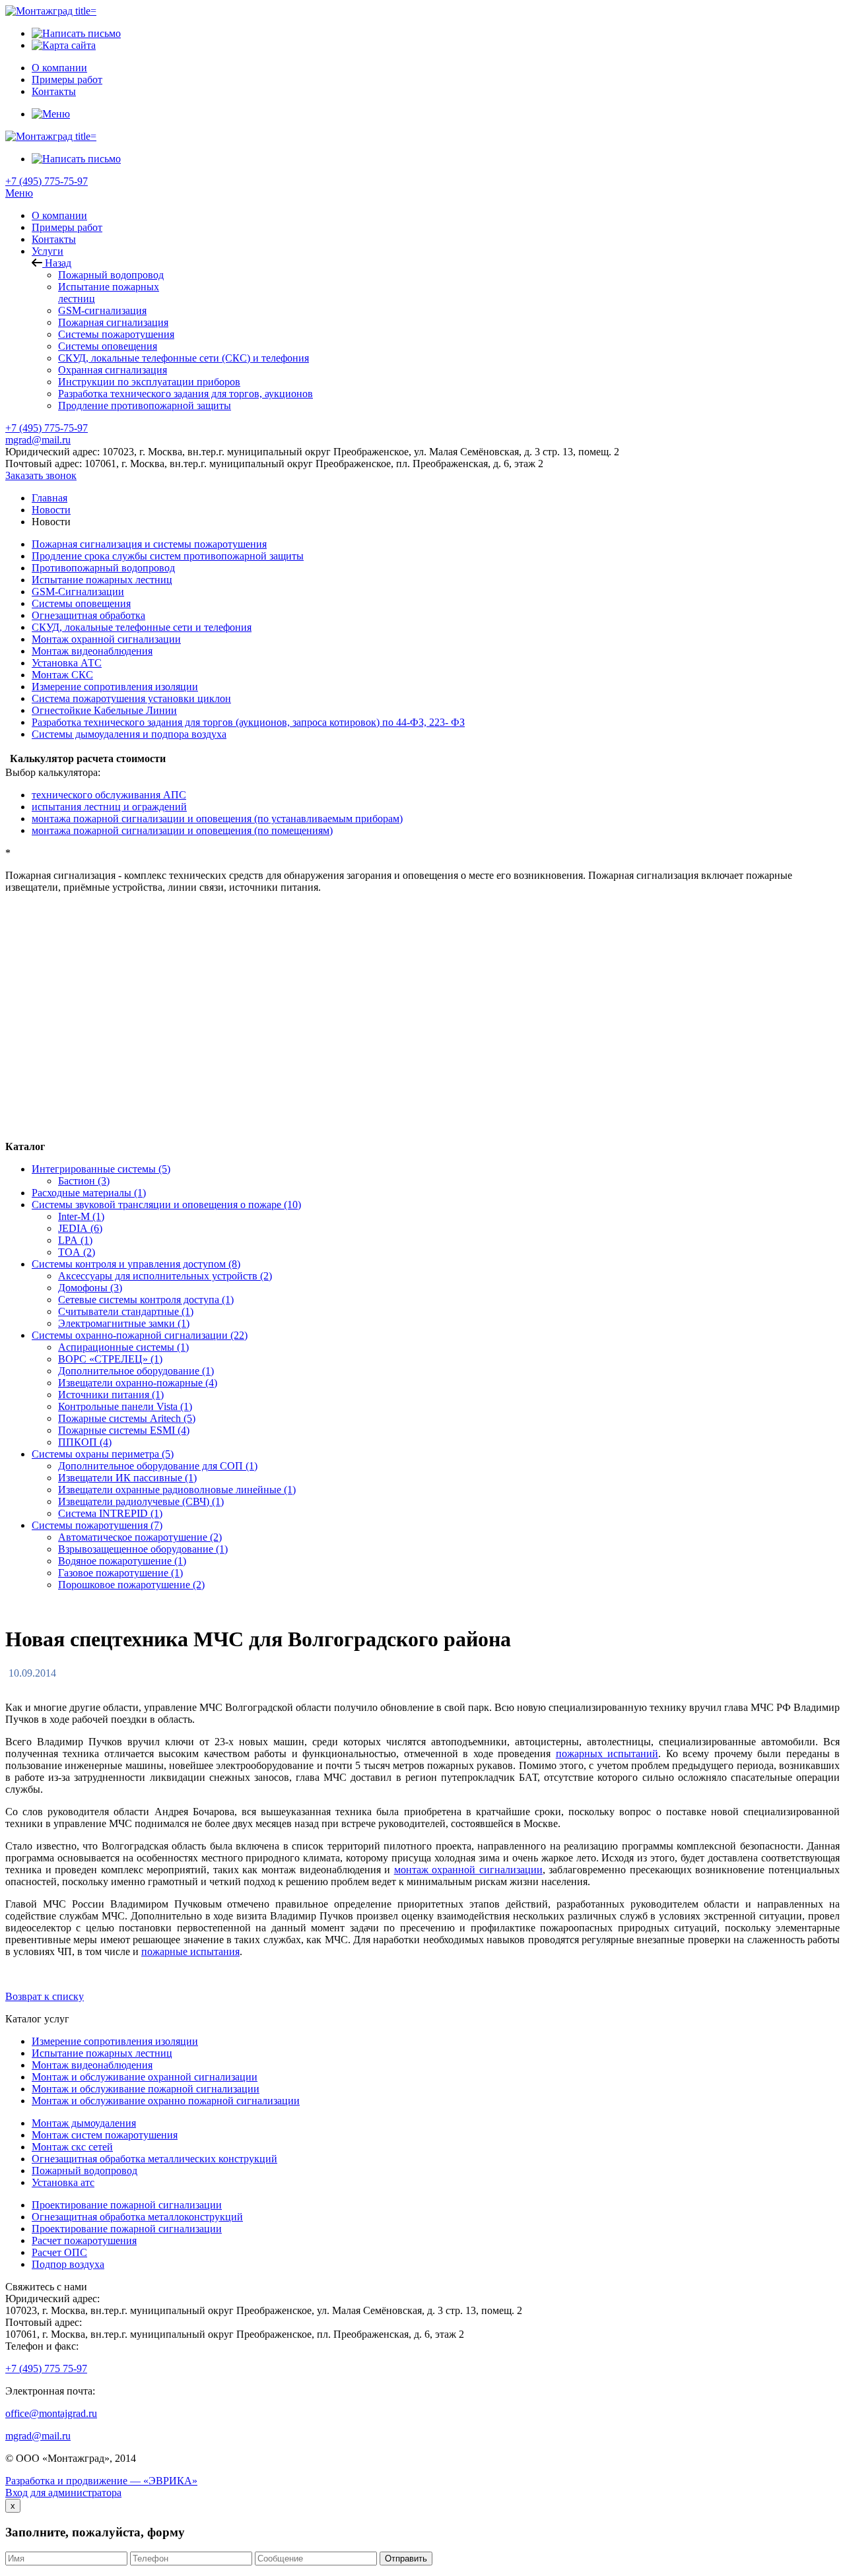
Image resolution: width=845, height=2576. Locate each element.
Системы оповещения (108, 346)
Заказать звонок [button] (41, 475)
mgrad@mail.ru (38, 440)
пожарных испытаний (607, 1754)
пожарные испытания (190, 1951)
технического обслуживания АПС (109, 795)
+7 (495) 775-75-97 (47, 181)
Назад (57, 263)
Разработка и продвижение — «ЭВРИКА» (101, 2481)
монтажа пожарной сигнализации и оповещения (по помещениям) (182, 830)
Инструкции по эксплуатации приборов (149, 382)
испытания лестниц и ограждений (109, 807)
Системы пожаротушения (116, 334)
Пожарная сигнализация (113, 322)
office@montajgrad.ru (51, 2413)
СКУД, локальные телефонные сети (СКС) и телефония (184, 358)
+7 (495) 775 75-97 (46, 2368)
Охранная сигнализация (113, 370)
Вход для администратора (63, 2493)
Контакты (54, 239)
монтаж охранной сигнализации (468, 1870)
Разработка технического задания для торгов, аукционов (186, 394)
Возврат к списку (45, 1996)
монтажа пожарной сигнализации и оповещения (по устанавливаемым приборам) (217, 819)
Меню (19, 193)
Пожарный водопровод (111, 275)
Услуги (48, 251)
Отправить (406, 2559)
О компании (59, 215)
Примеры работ (67, 227)
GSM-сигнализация (102, 310)
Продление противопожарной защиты (145, 405)
